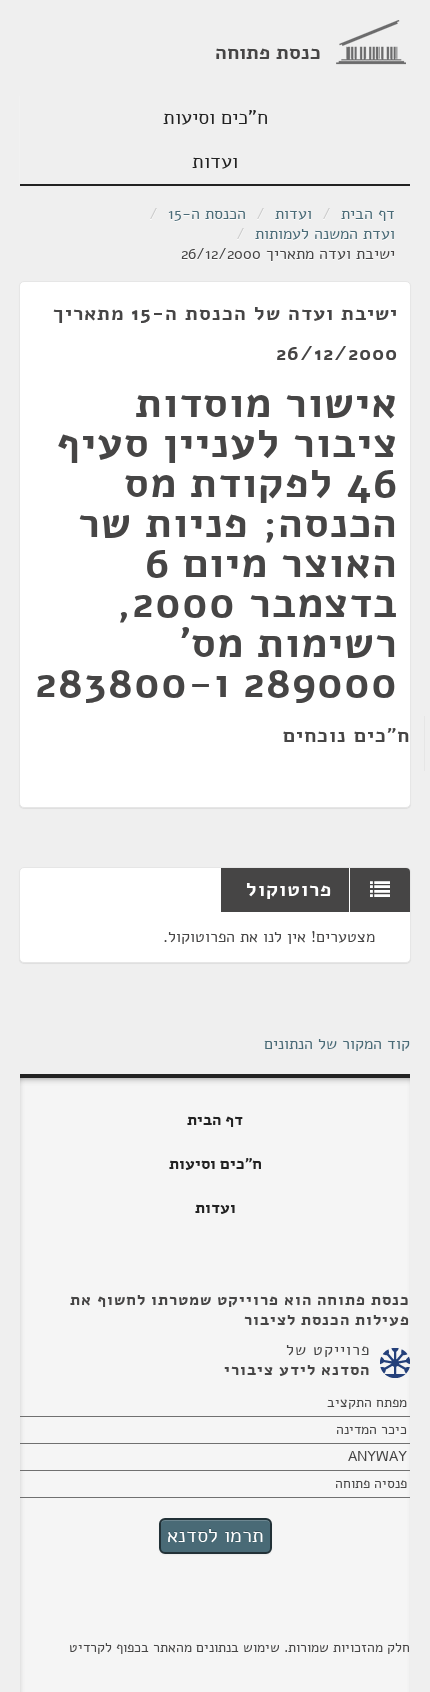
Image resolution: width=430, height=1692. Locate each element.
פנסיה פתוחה (371, 1483)
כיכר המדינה (371, 1429)
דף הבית (368, 214)
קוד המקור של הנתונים (337, 1044)
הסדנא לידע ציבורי (297, 1370)
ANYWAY (377, 1456)
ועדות (215, 161)
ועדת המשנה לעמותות (325, 234)
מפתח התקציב (367, 1402)
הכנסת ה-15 (207, 214)
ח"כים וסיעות (215, 117)
